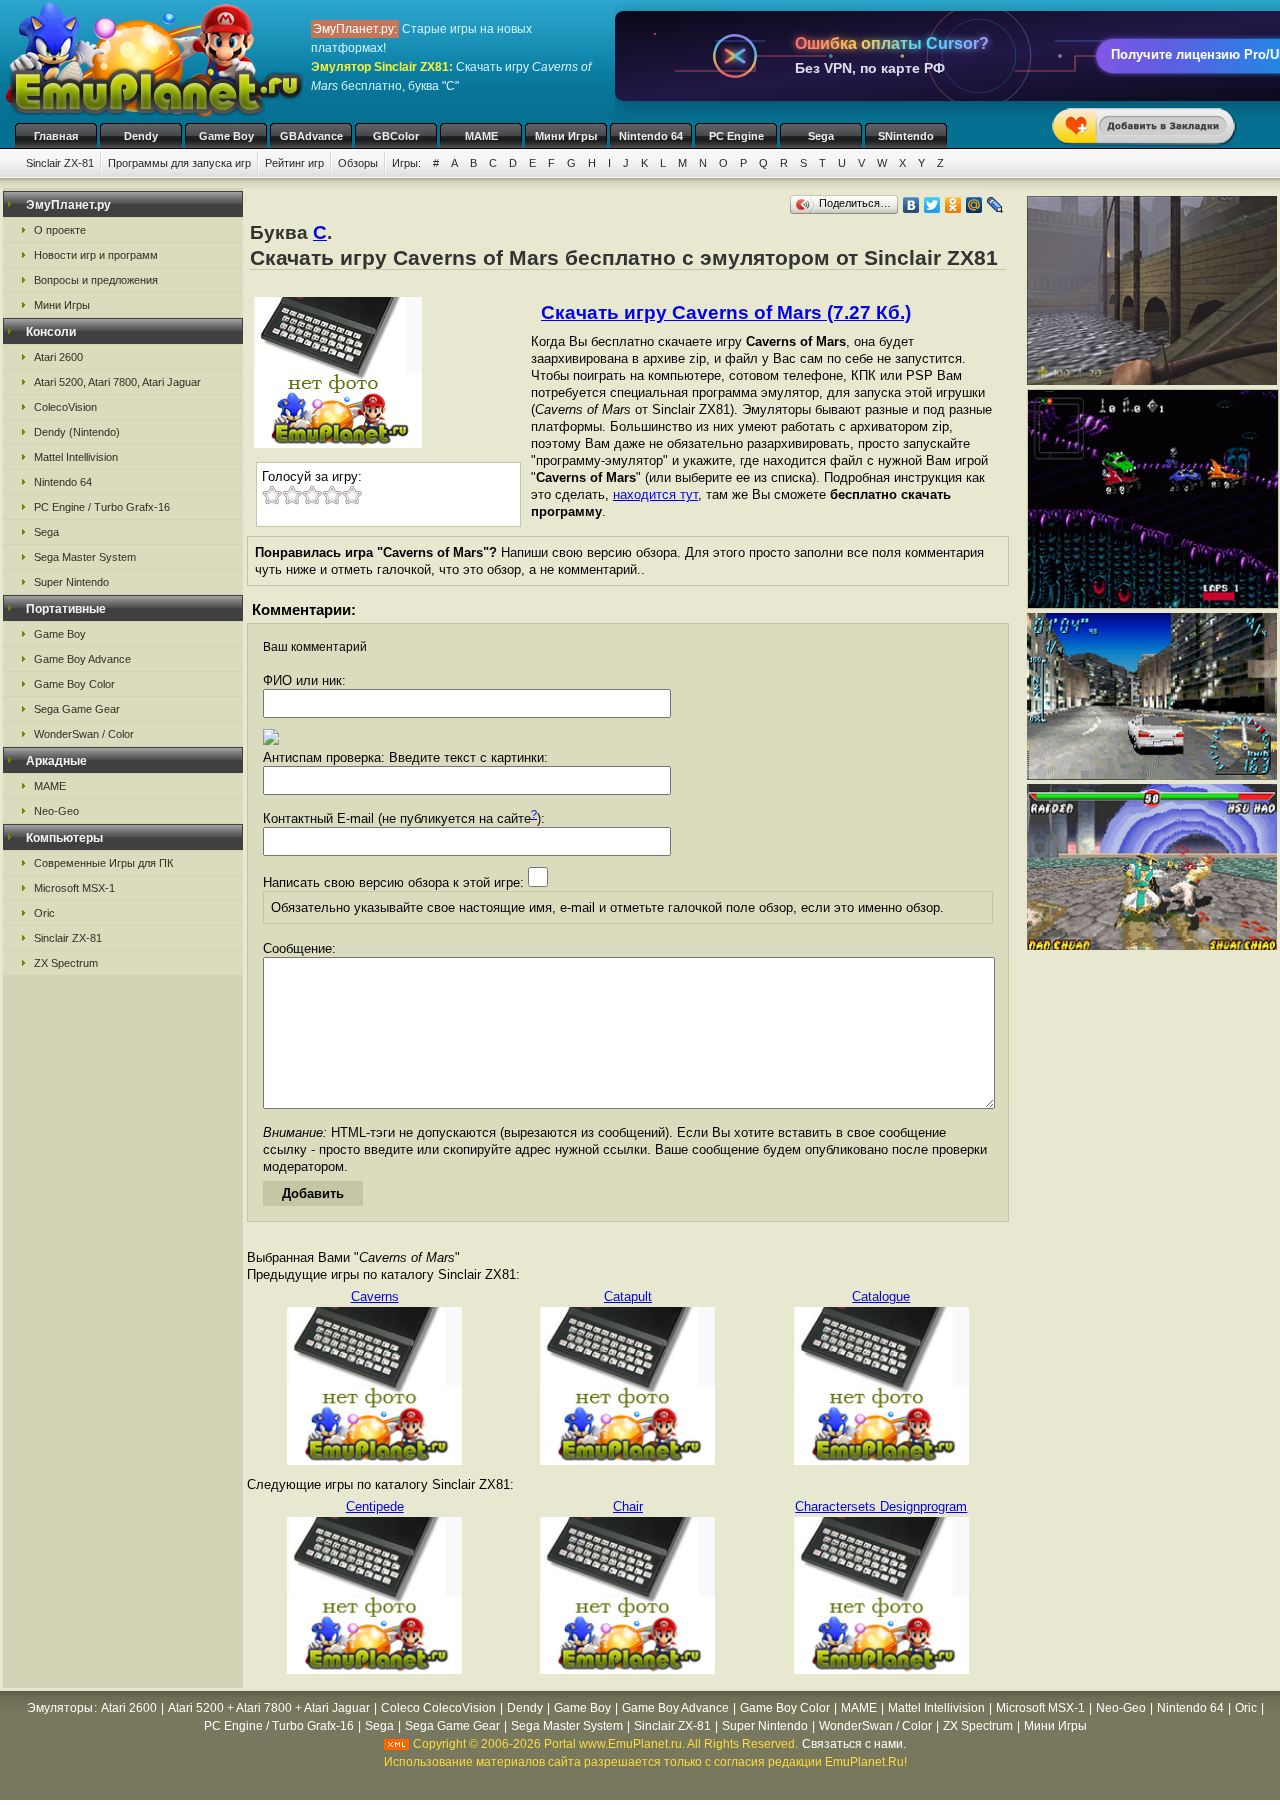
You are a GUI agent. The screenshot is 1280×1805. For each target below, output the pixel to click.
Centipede (375, 1506)
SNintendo (906, 136)
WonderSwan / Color (84, 734)
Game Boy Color (74, 684)
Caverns (375, 1296)
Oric (44, 913)
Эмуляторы (60, 1708)
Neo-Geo (56, 811)
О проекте (60, 230)
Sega (821, 136)
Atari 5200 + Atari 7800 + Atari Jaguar (269, 1708)
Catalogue (881, 1296)
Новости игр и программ (96, 255)
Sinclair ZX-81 (60, 163)
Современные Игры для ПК (103, 863)
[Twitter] (932, 205)
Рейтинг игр (294, 163)
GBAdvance (311, 136)
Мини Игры (566, 136)
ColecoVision (65, 407)
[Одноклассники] (953, 205)
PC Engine (736, 136)
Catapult (628, 1296)
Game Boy (226, 136)
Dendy (141, 136)
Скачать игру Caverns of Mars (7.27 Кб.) (726, 312)
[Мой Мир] (974, 205)
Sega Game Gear (77, 709)
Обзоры (358, 163)
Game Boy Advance (82, 659)
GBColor (396, 136)
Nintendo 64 (651, 136)
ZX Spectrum (66, 963)
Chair (628, 1506)
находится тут (655, 494)
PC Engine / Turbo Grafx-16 (102, 507)
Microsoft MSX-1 (74, 888)
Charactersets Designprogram (881, 1506)
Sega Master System (85, 557)
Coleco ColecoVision (438, 1708)
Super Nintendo (71, 582)
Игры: (406, 163)
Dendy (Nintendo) (77, 432)
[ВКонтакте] (911, 205)
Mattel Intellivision (76, 457)
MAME (481, 136)
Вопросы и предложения (96, 280)
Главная (56, 136)
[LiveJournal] (995, 205)
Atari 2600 (58, 357)
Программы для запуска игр (179, 163)
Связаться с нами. (854, 1744)
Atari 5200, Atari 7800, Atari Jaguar (117, 382)
